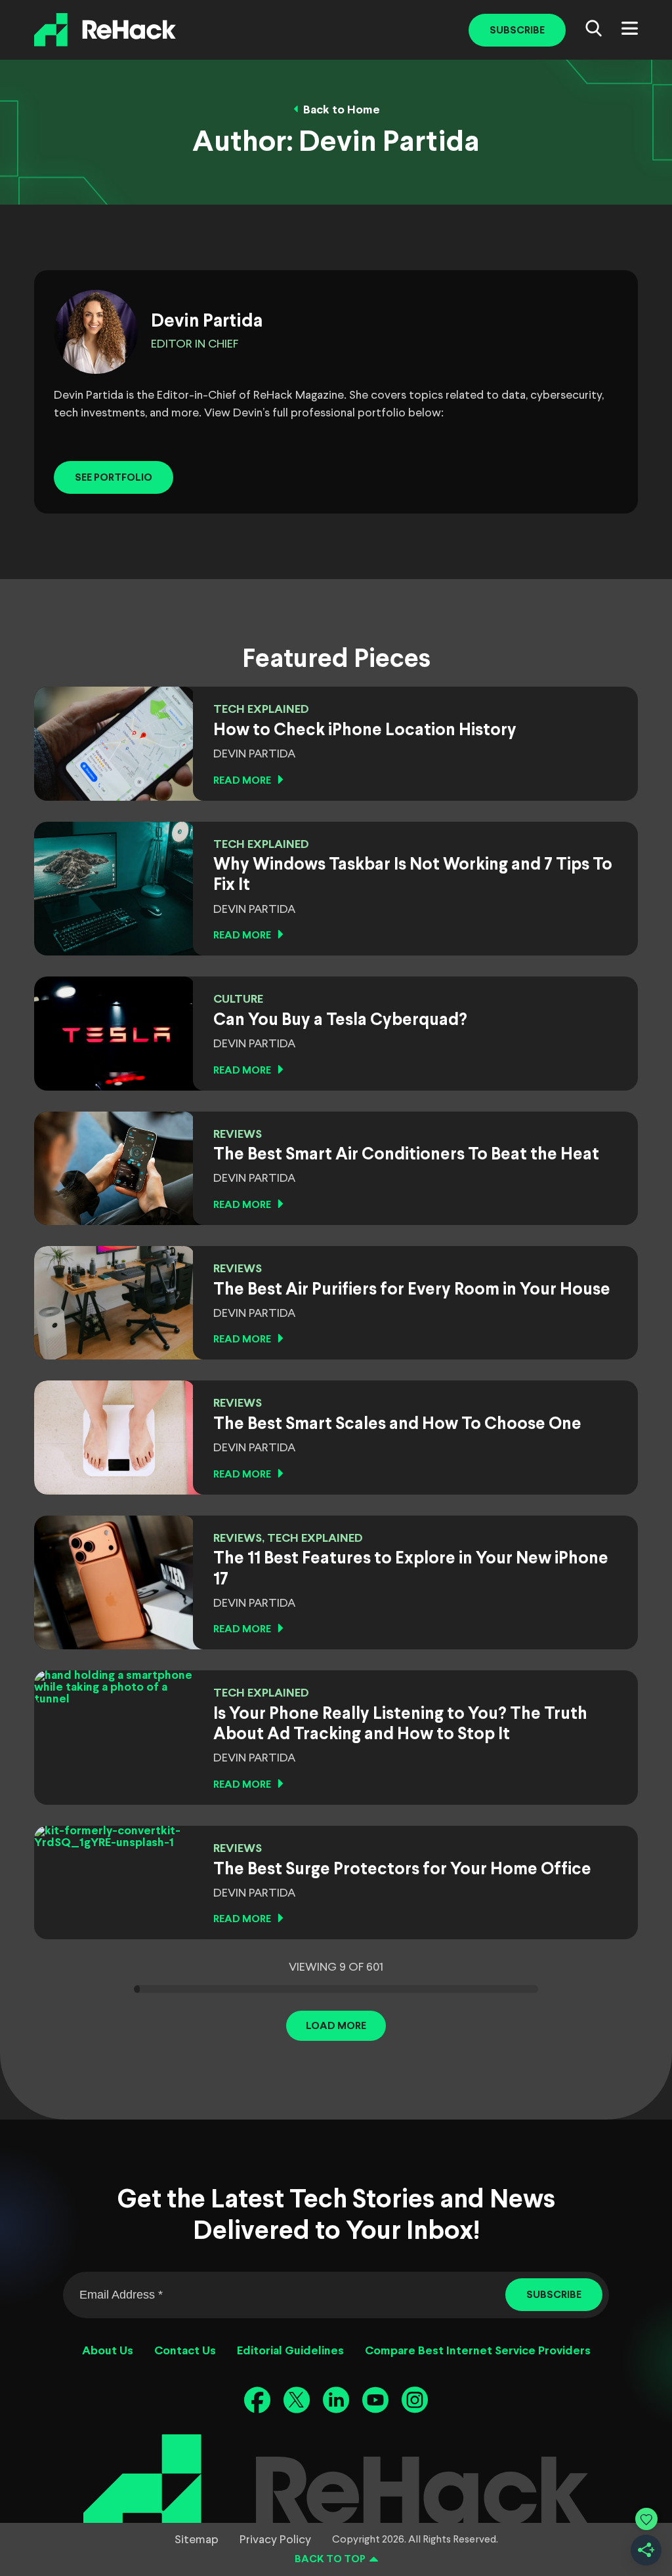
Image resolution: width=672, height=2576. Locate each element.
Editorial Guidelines (290, 2351)
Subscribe (517, 30)
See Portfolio (114, 478)
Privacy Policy (275, 2540)
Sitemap (197, 2540)
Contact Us (185, 2351)
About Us (108, 2351)
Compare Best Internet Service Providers (478, 2351)
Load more (336, 2026)
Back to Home (342, 111)
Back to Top (330, 2559)
